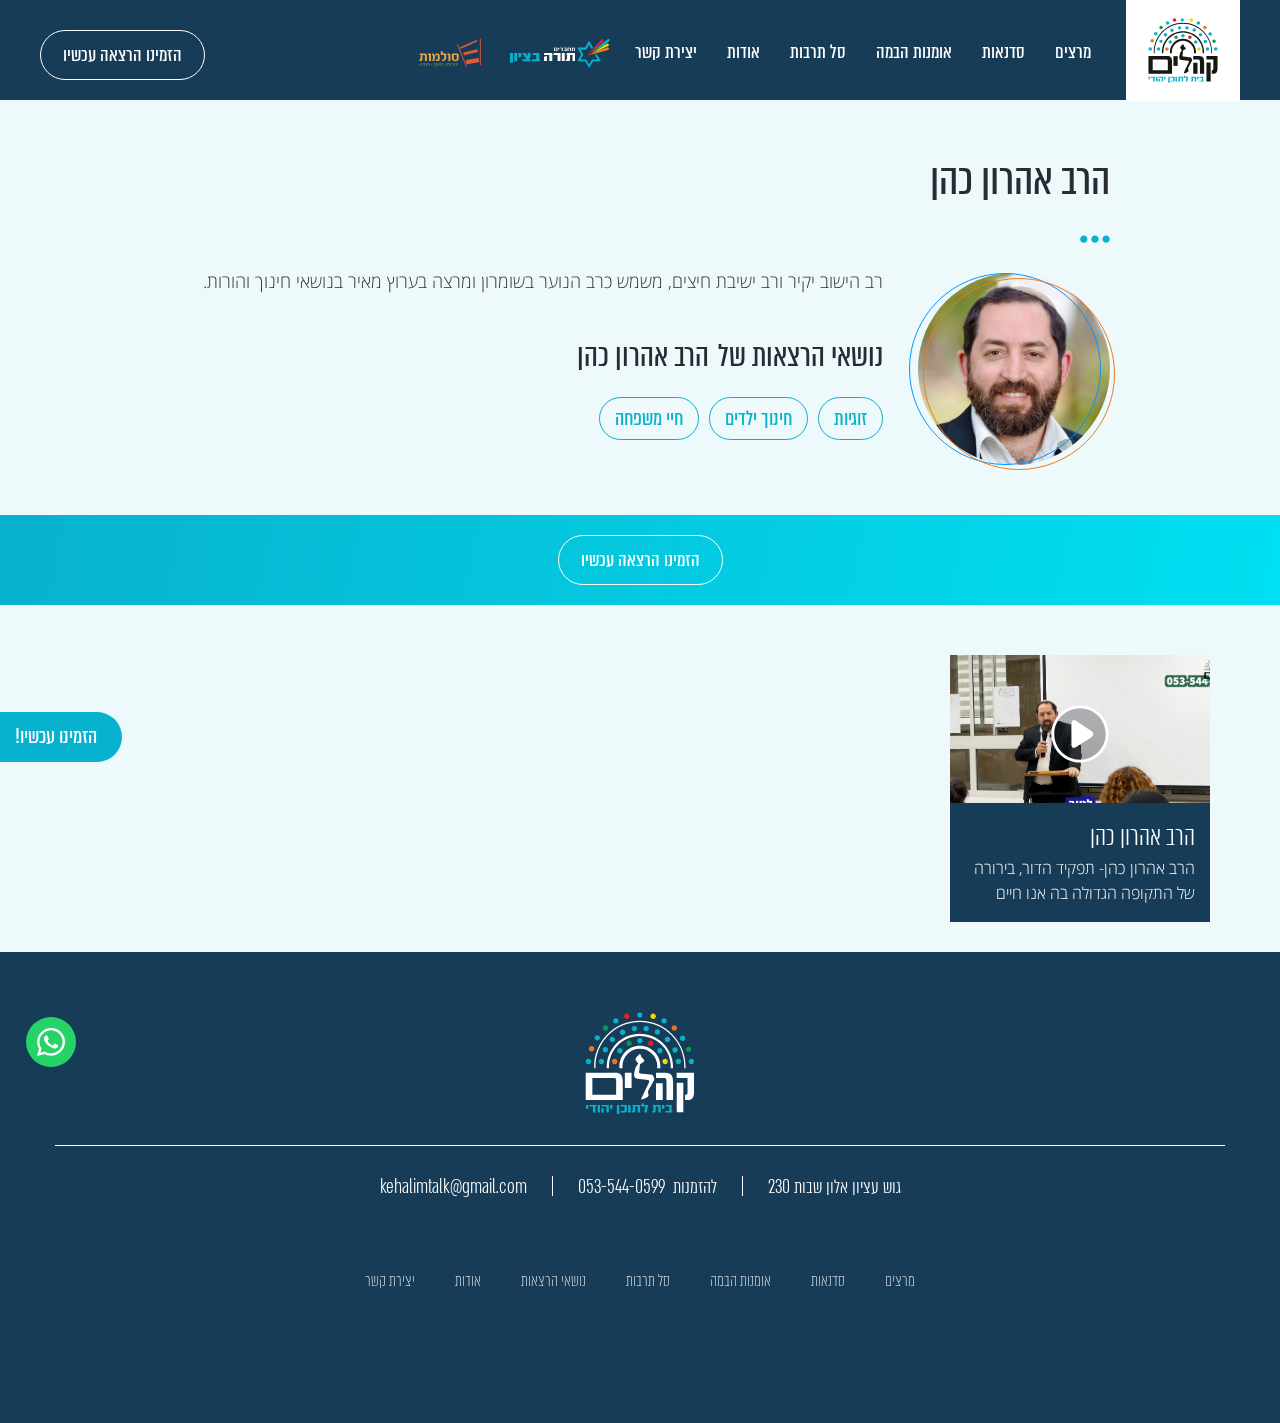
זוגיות (850, 418)
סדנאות (1003, 52)
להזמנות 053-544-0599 (647, 1187)
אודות (743, 52)
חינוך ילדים (758, 418)
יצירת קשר (666, 52)
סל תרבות (818, 52)
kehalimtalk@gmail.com (453, 1187)
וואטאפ (61, 1028)
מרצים (1073, 52)
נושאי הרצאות (553, 1280)
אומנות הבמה (914, 52)
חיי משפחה (649, 418)
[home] (1183, 50)
